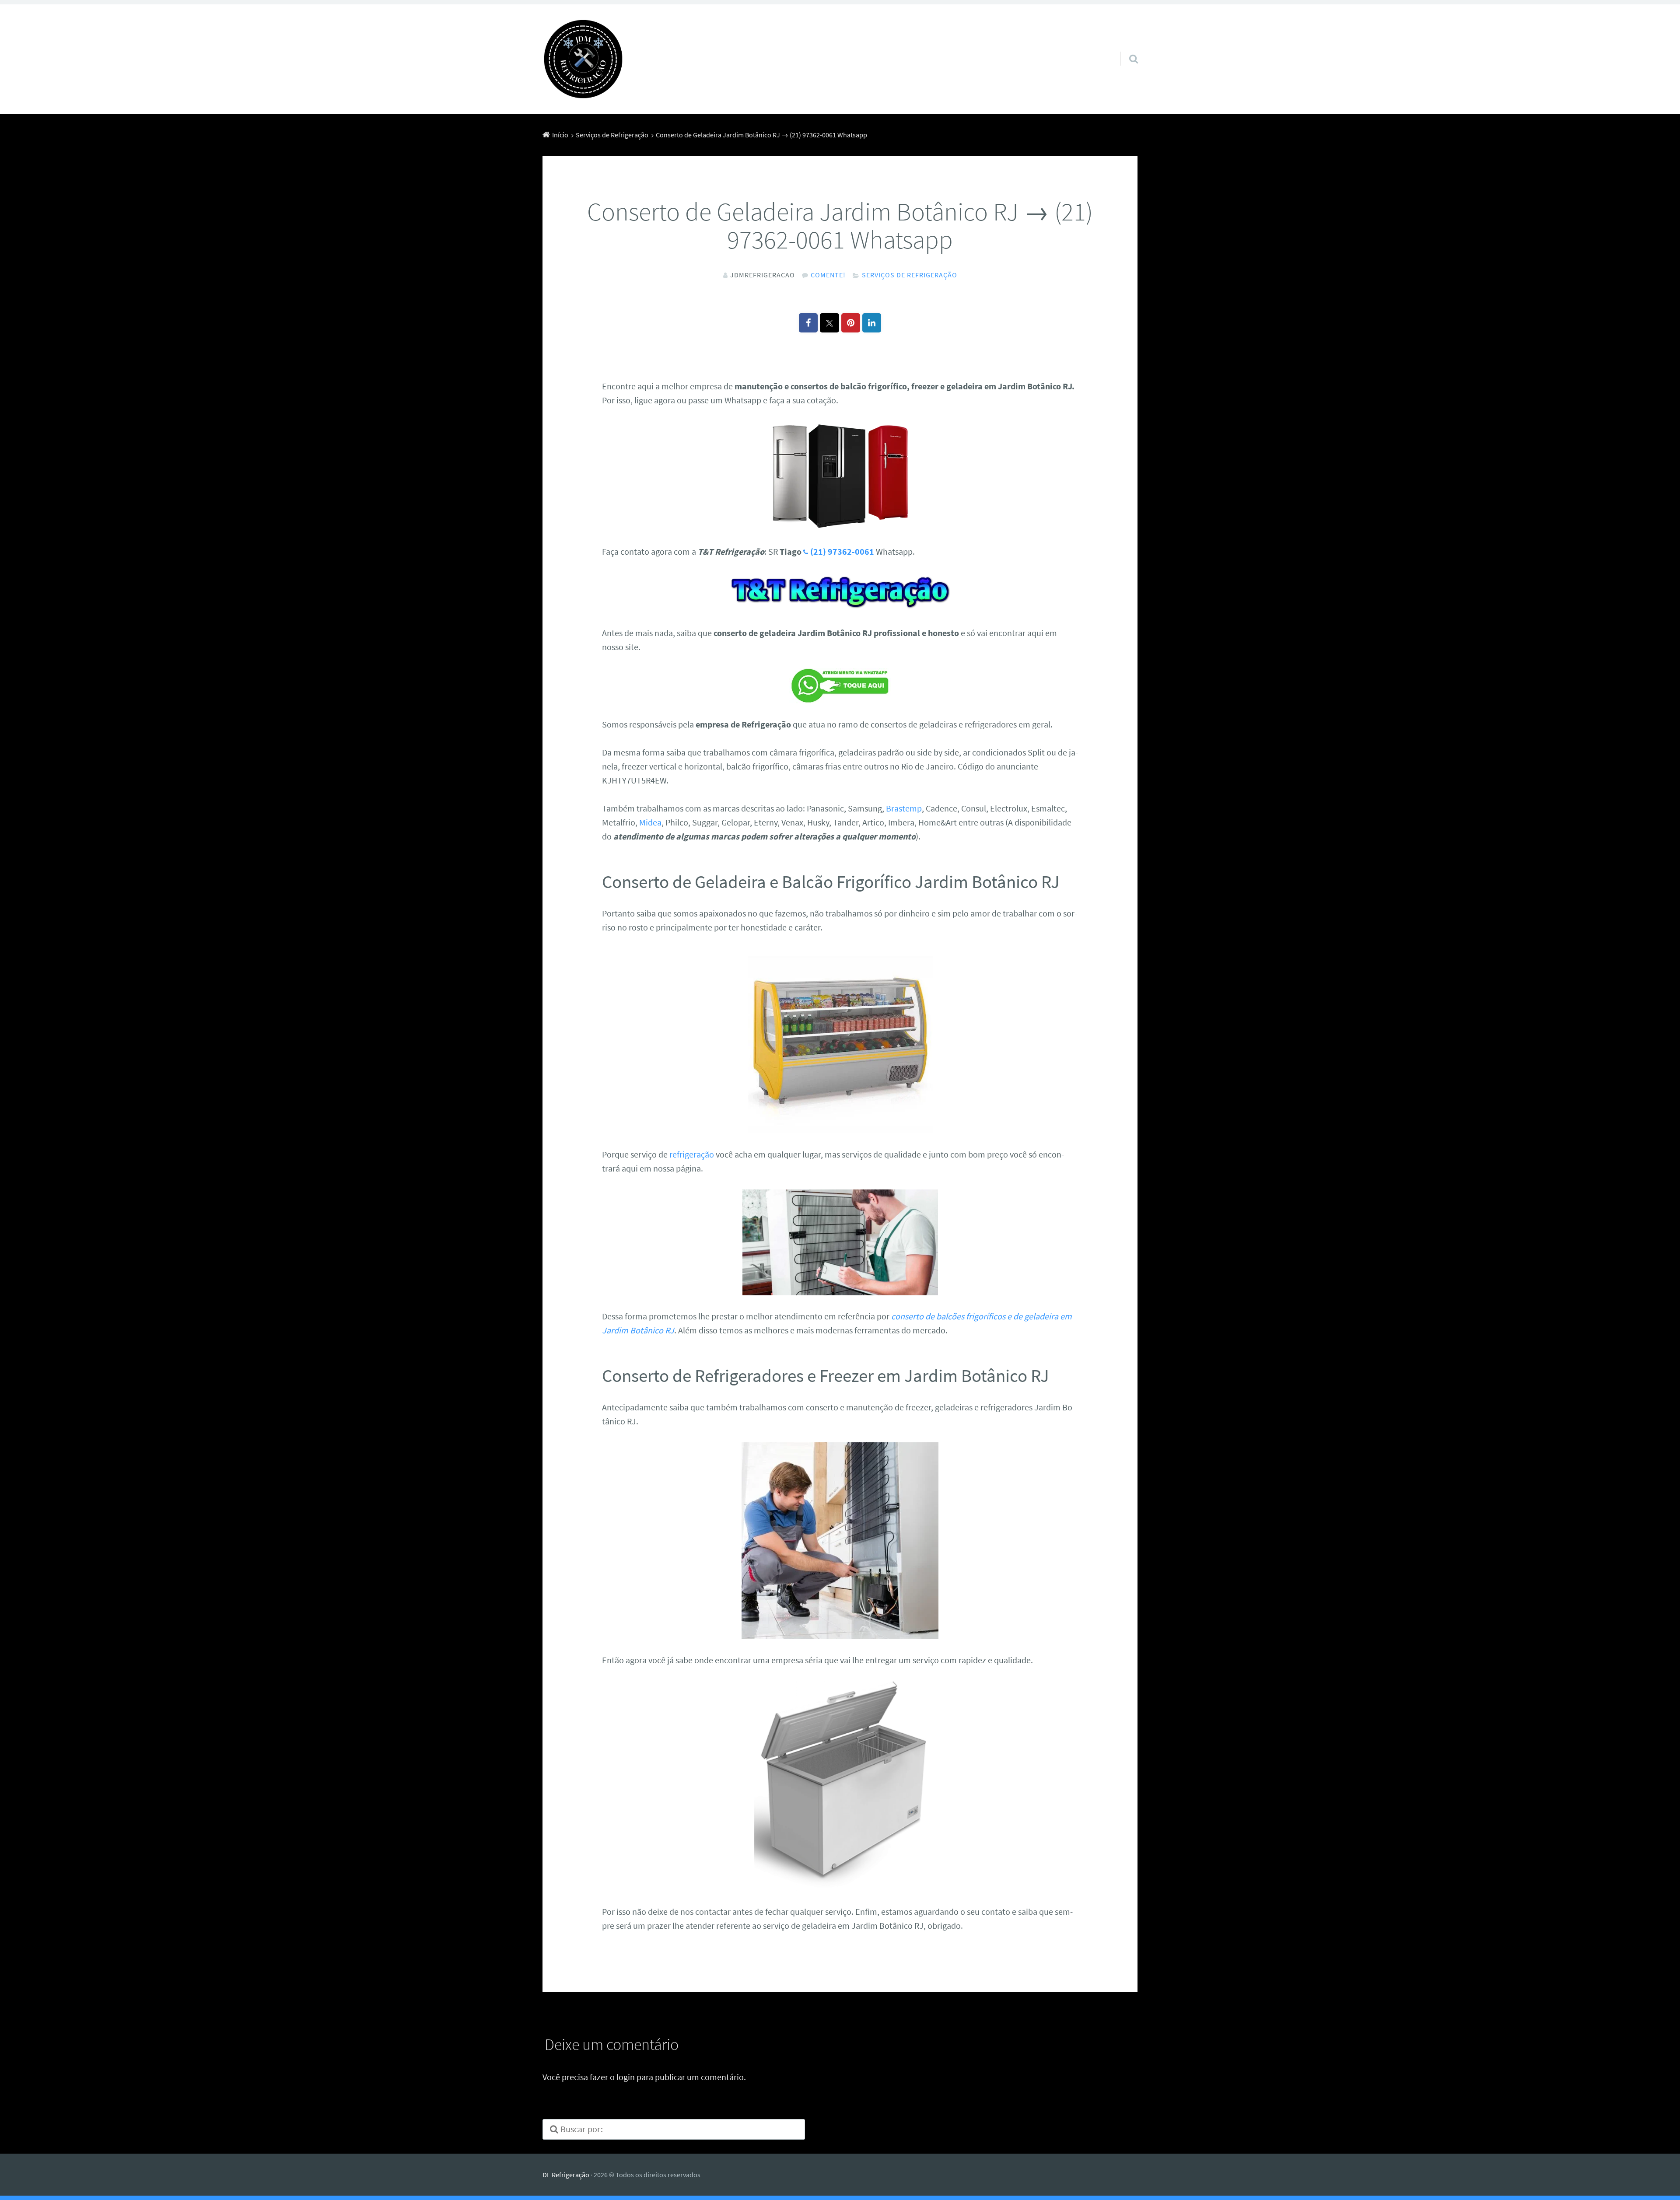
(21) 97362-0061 (842, 551)
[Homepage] (583, 59)
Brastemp (904, 808)
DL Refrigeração (566, 2175)
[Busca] (1126, 48)
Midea (650, 822)
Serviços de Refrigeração (910, 275)
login (626, 2077)
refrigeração (692, 1154)
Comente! (828, 275)
